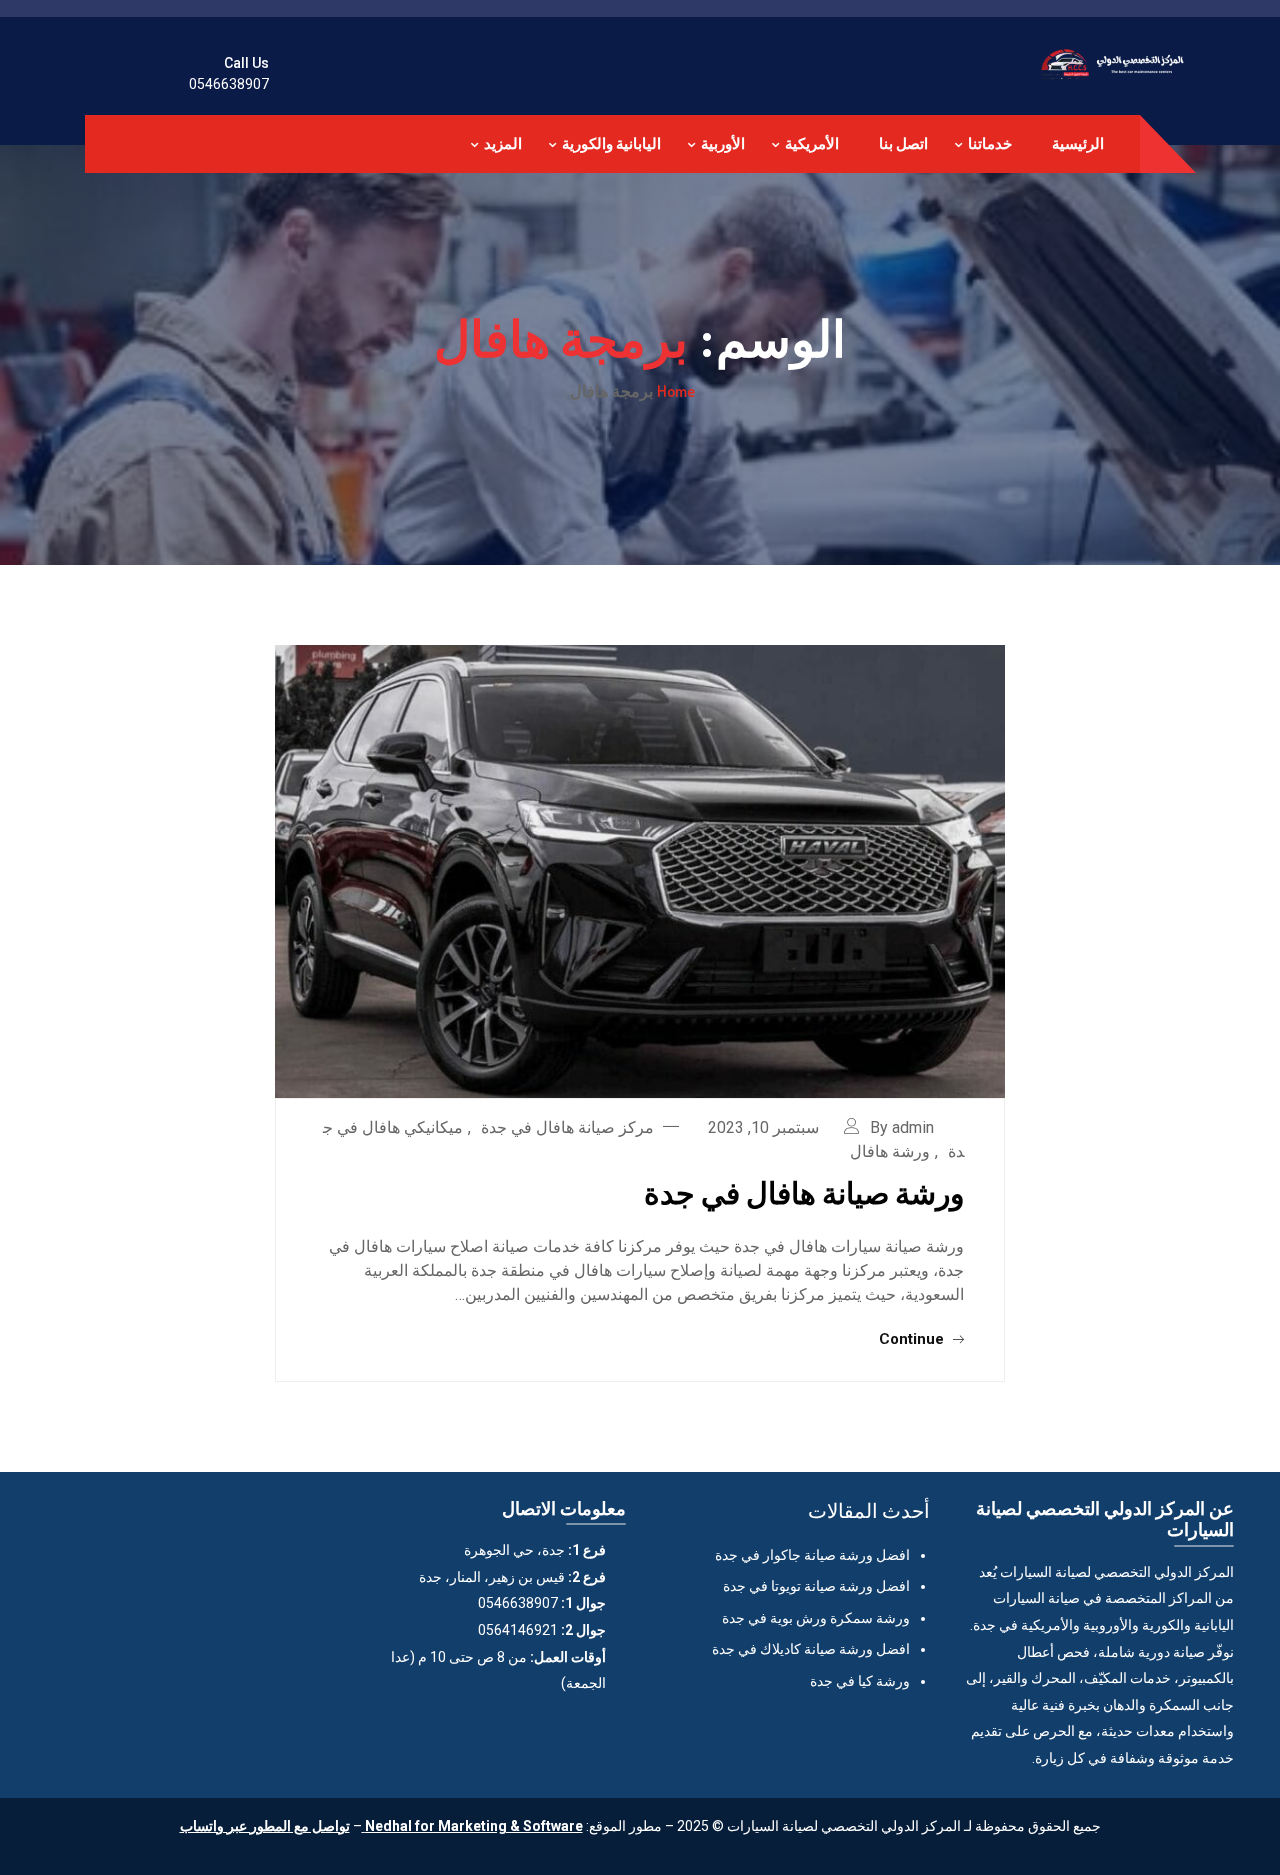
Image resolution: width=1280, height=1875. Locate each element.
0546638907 (229, 84)
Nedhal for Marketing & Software (472, 1826)
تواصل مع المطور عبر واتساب (265, 1826)
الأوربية (723, 143)
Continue (913, 1339)
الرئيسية (1078, 143)
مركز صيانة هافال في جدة (567, 1127)
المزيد (503, 143)
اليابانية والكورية (611, 143)
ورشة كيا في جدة (860, 1681)
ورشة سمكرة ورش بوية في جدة (816, 1618)
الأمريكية (812, 143)
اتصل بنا (903, 143)
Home (676, 391)
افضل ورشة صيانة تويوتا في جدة (816, 1586)
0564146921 (518, 1630)
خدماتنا (990, 143)
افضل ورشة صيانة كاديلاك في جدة (811, 1649)
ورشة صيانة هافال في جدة (804, 1192)
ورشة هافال (890, 1151)
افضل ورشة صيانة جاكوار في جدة (812, 1555)
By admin (902, 1127)
